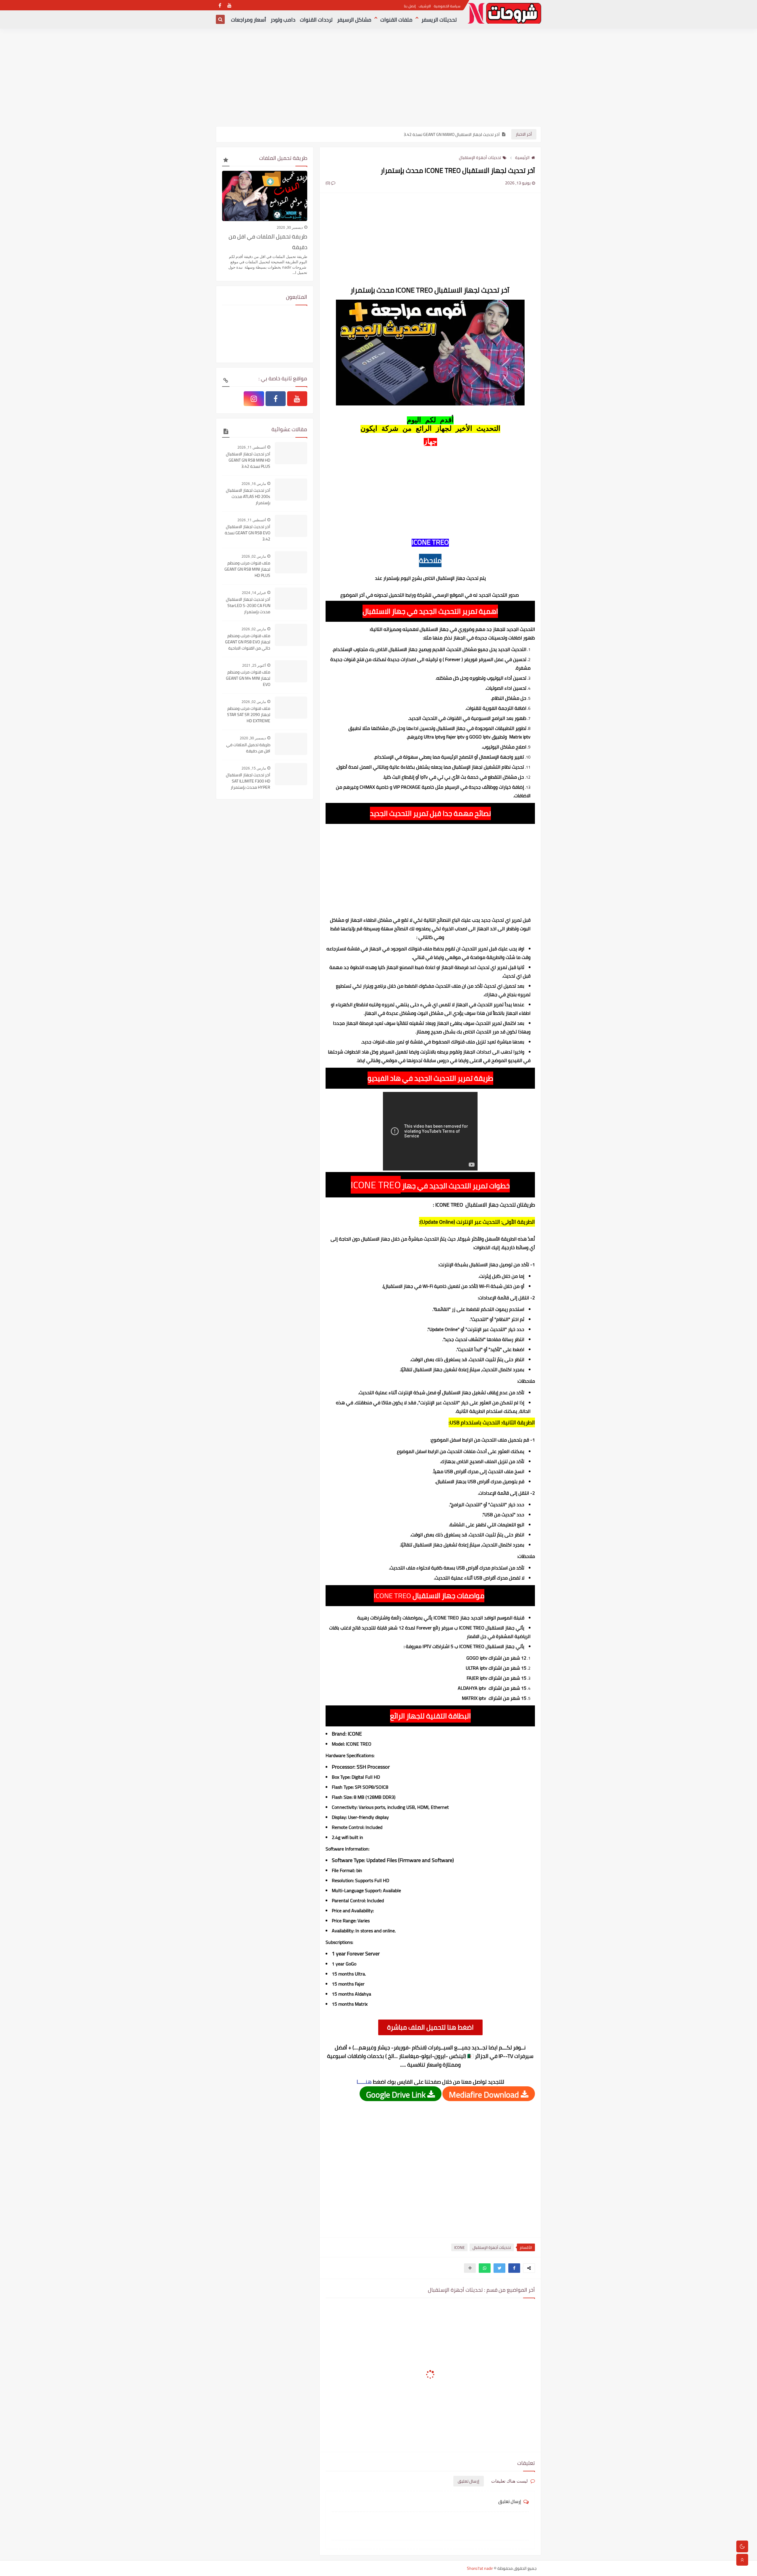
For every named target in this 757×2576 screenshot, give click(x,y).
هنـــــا (364, 2082)
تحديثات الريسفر (439, 20)
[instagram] (254, 399)
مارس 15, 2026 (254, 768)
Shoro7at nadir (480, 2568)
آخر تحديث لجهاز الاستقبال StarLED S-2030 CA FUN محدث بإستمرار (248, 606)
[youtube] (229, 5)
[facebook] (220, 5)
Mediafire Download (485, 2094)
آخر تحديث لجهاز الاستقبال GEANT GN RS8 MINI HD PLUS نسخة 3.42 (248, 460)
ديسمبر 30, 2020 (290, 227)
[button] (514, 2268)
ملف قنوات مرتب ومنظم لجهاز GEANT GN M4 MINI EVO (248, 678)
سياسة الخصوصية (447, 6)
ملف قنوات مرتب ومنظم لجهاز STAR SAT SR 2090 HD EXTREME (249, 715)
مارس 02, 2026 (254, 556)
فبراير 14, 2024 (254, 593)
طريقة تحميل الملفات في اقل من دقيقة (268, 242)
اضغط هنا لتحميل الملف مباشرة (430, 2027)
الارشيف (425, 6)
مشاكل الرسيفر (354, 20)
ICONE (459, 2247)
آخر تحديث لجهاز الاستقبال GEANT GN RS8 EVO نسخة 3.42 (248, 533)
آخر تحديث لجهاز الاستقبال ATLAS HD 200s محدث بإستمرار (248, 497)
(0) (328, 183)
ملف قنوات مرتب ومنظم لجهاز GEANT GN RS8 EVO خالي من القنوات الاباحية (248, 642)
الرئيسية (522, 158)
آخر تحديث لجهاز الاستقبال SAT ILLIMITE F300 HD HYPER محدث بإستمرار (248, 781)
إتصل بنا (410, 6)
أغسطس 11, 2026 (252, 447)
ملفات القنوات (396, 20)
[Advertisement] (378, 80)
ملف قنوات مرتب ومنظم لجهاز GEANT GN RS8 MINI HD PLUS (247, 569)
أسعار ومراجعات (249, 20)
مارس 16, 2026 (254, 484)
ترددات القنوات (316, 20)
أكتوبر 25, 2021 (254, 665)
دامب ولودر (283, 20)
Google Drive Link (397, 2094)
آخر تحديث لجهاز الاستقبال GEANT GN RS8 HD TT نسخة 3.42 (448, 134)
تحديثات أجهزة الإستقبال (480, 158)
